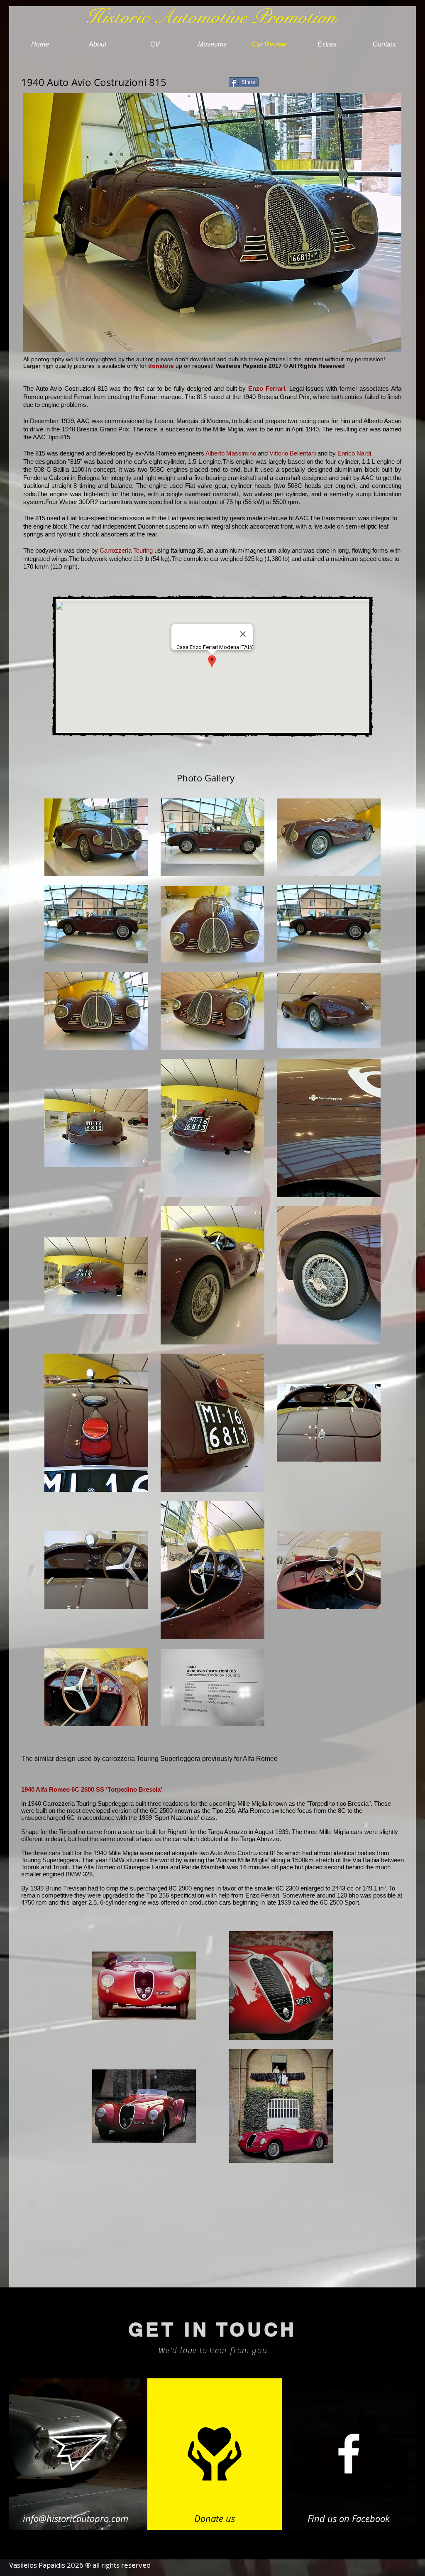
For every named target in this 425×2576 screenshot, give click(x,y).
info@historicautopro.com (76, 2518)
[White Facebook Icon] (349, 2454)
